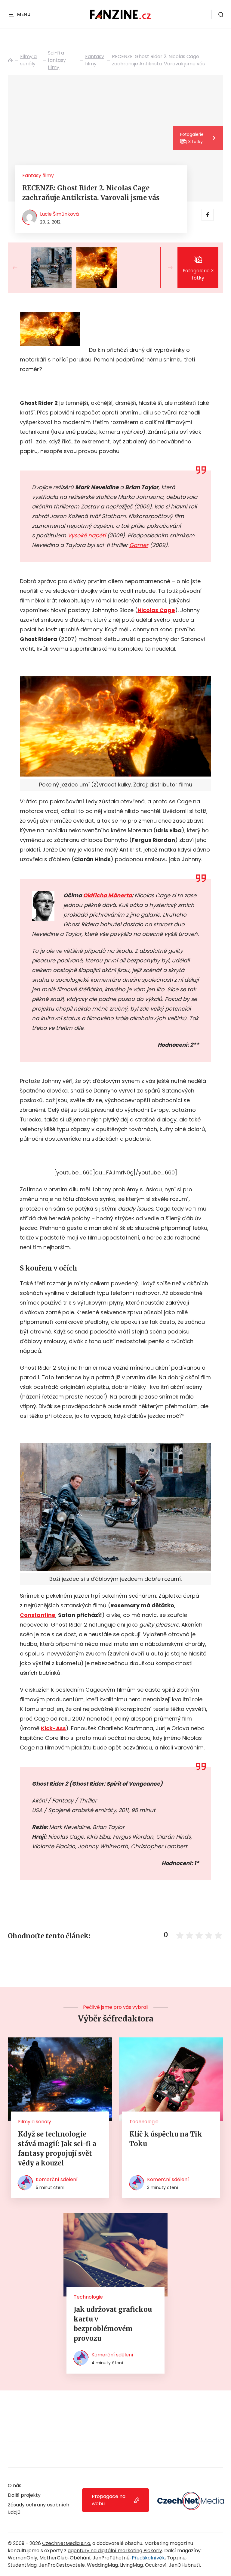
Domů (10, 60)
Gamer (139, 545)
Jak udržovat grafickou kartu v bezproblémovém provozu (113, 2324)
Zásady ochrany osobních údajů (38, 2508)
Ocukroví (156, 2565)
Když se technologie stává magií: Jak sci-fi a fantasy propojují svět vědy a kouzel (57, 2149)
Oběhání (80, 2558)
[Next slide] (165, 268)
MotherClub (54, 2558)
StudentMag (22, 2565)
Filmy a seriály (28, 60)
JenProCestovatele (62, 2565)
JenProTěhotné (111, 2558)
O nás (15, 2485)
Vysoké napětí (87, 535)
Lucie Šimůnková (59, 214)
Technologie (144, 2122)
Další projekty (24, 2495)
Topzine (176, 2558)
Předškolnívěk (148, 2558)
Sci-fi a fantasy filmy (57, 60)
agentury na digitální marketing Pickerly (115, 2551)
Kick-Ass (53, 1728)
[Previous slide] (20, 268)
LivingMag (131, 2565)
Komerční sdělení (57, 2179)
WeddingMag (102, 2565)
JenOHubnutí (184, 2565)
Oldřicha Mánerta (107, 895)
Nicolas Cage (156, 610)
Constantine (38, 1615)
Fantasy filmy (95, 60)
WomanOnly (23, 2558)
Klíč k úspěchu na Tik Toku (166, 2139)
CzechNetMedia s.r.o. (67, 2543)
